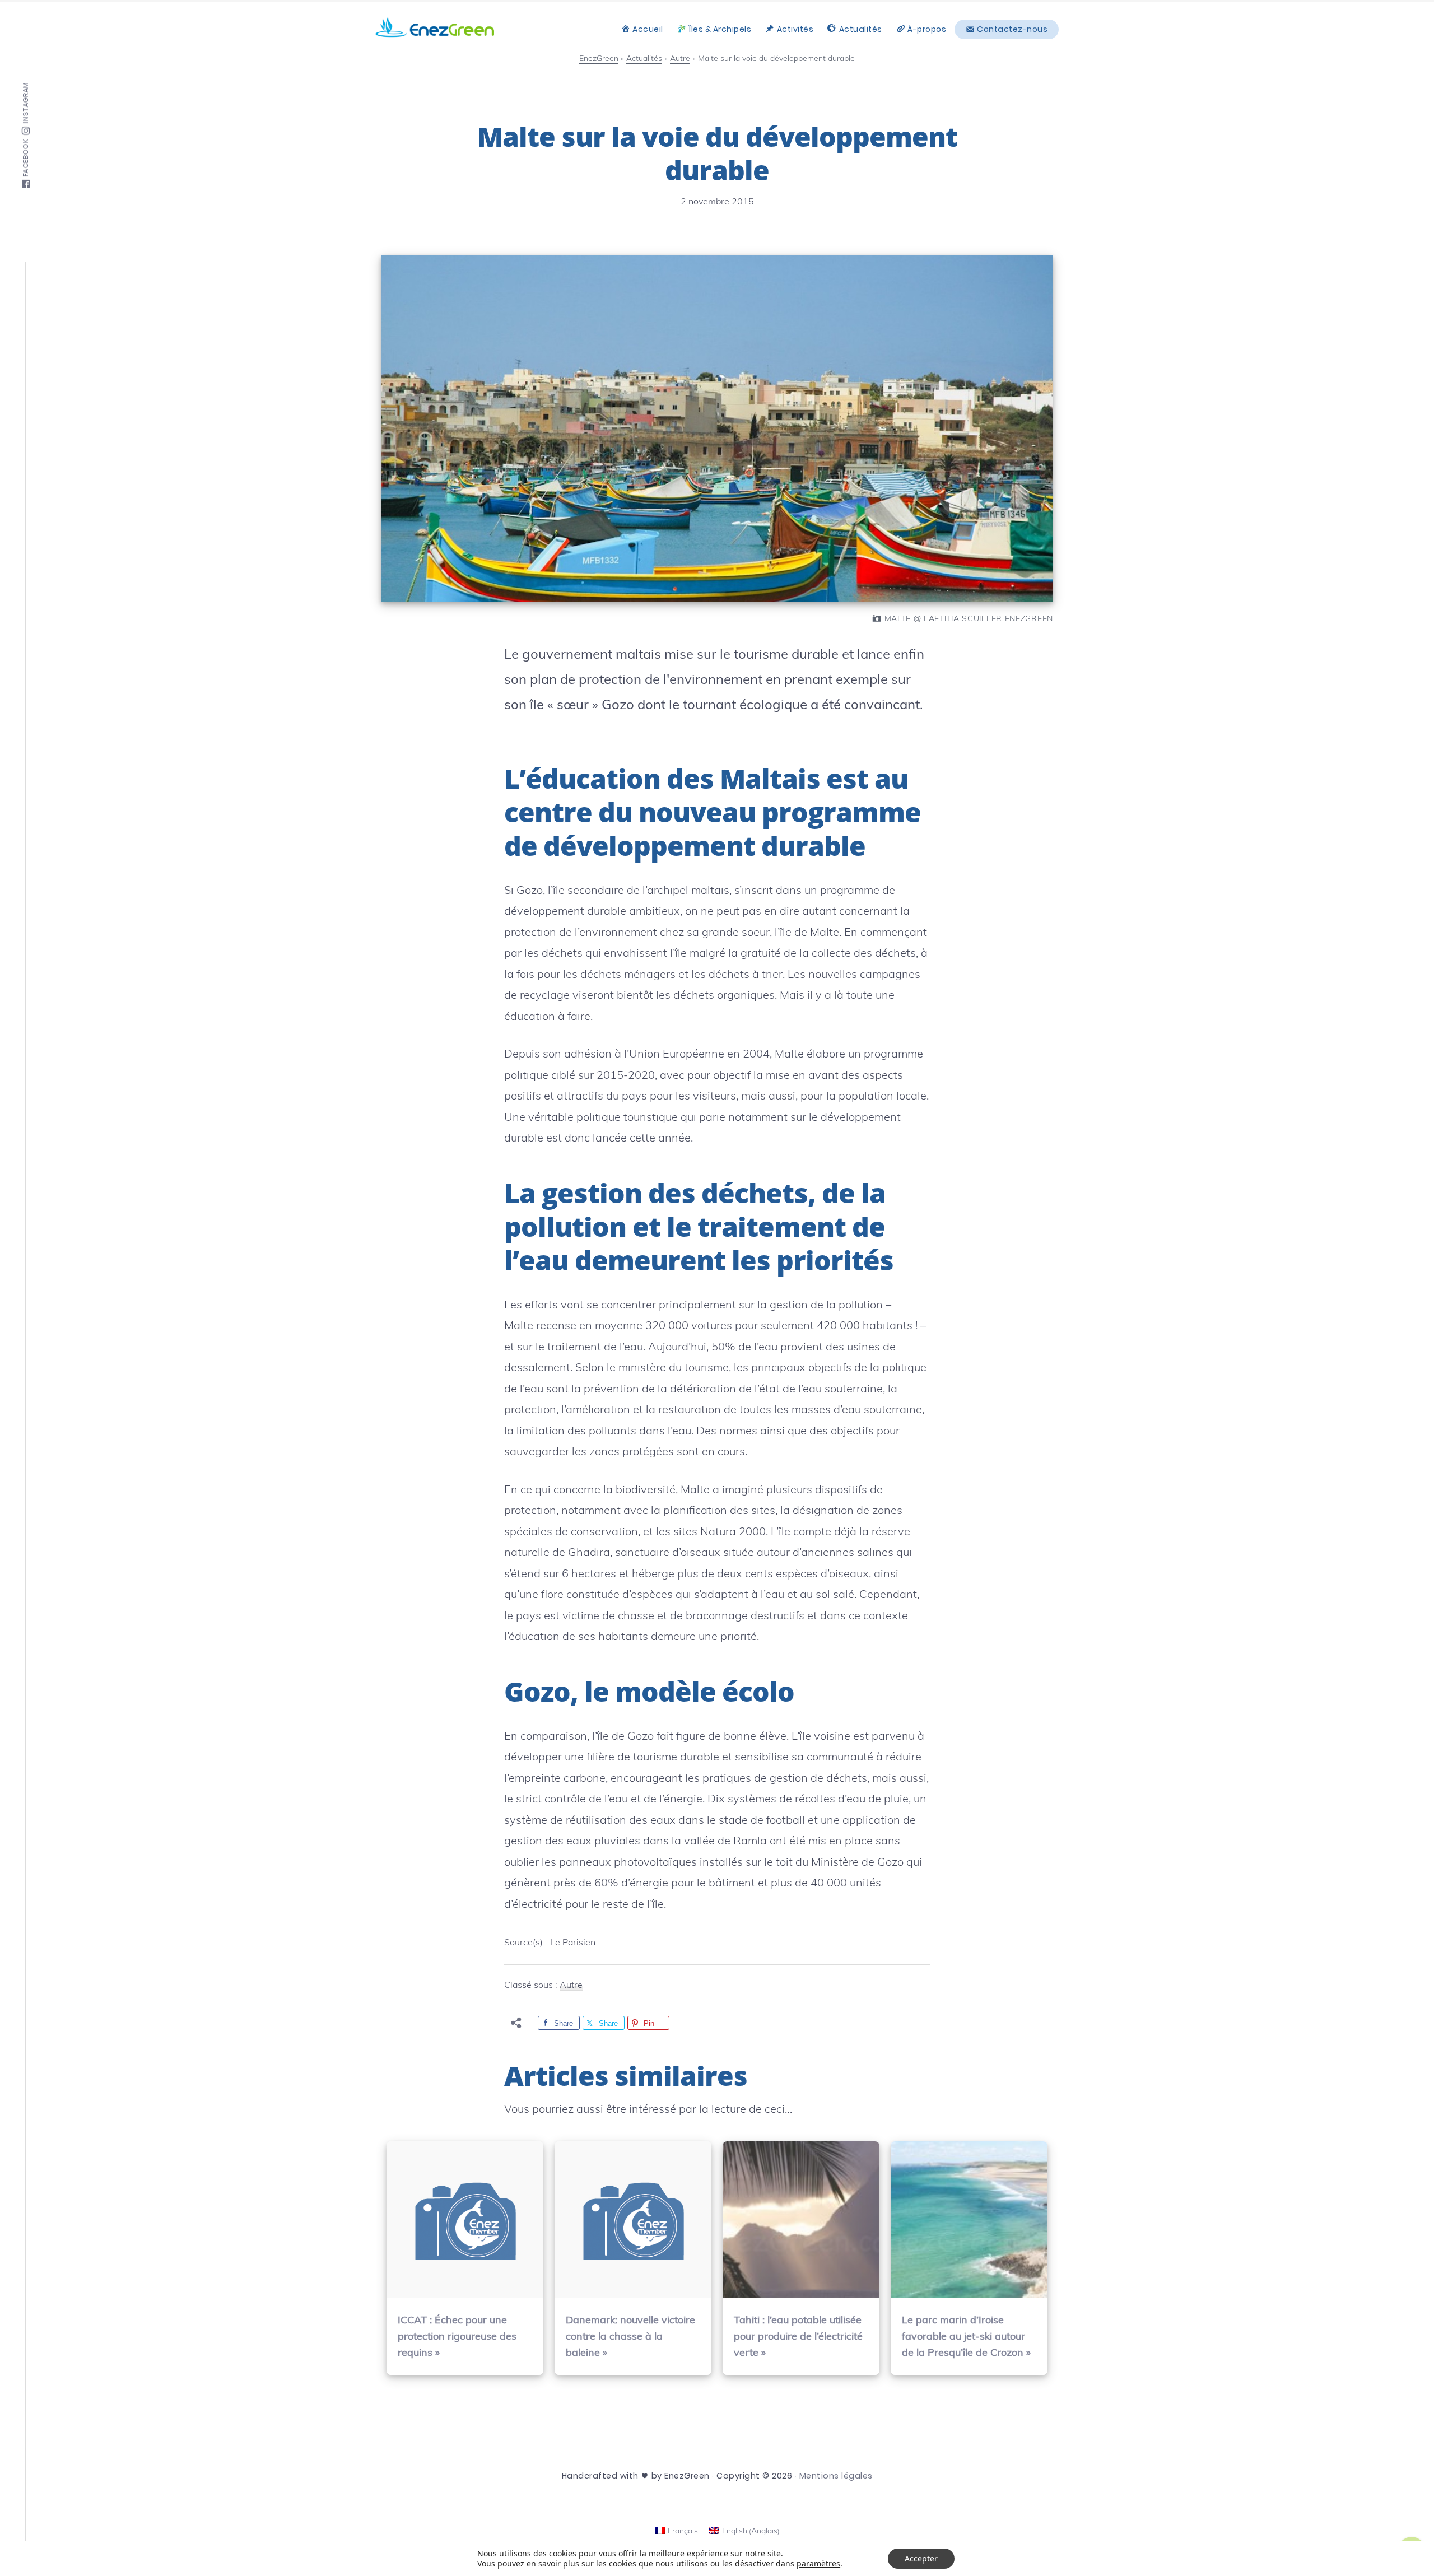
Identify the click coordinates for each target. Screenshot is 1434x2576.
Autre (571, 1985)
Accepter (921, 2558)
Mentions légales (836, 2476)
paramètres (818, 2564)
